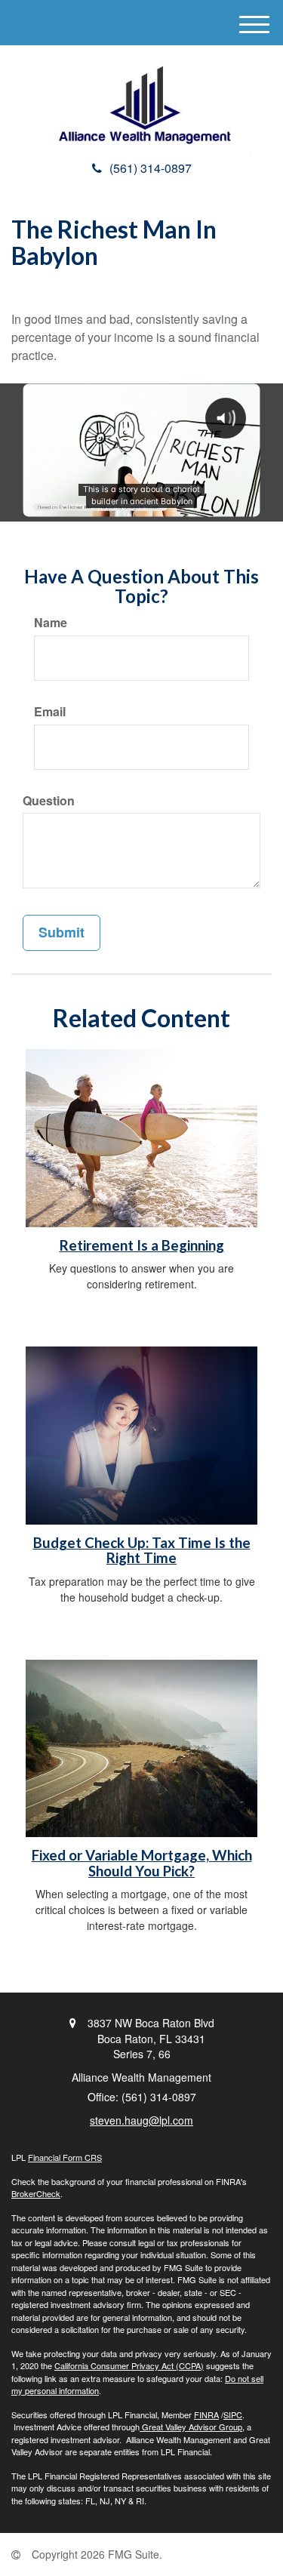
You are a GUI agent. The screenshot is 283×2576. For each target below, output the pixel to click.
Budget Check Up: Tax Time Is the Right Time (142, 1551)
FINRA (206, 2414)
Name (51, 623)
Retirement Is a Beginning (142, 1245)
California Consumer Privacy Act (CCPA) (129, 2365)
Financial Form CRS (65, 2157)
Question (49, 801)
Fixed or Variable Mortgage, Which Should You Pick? (142, 1863)
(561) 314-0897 (151, 168)
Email (50, 712)
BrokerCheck (36, 2193)
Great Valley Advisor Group (191, 2427)
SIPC (233, 2414)
